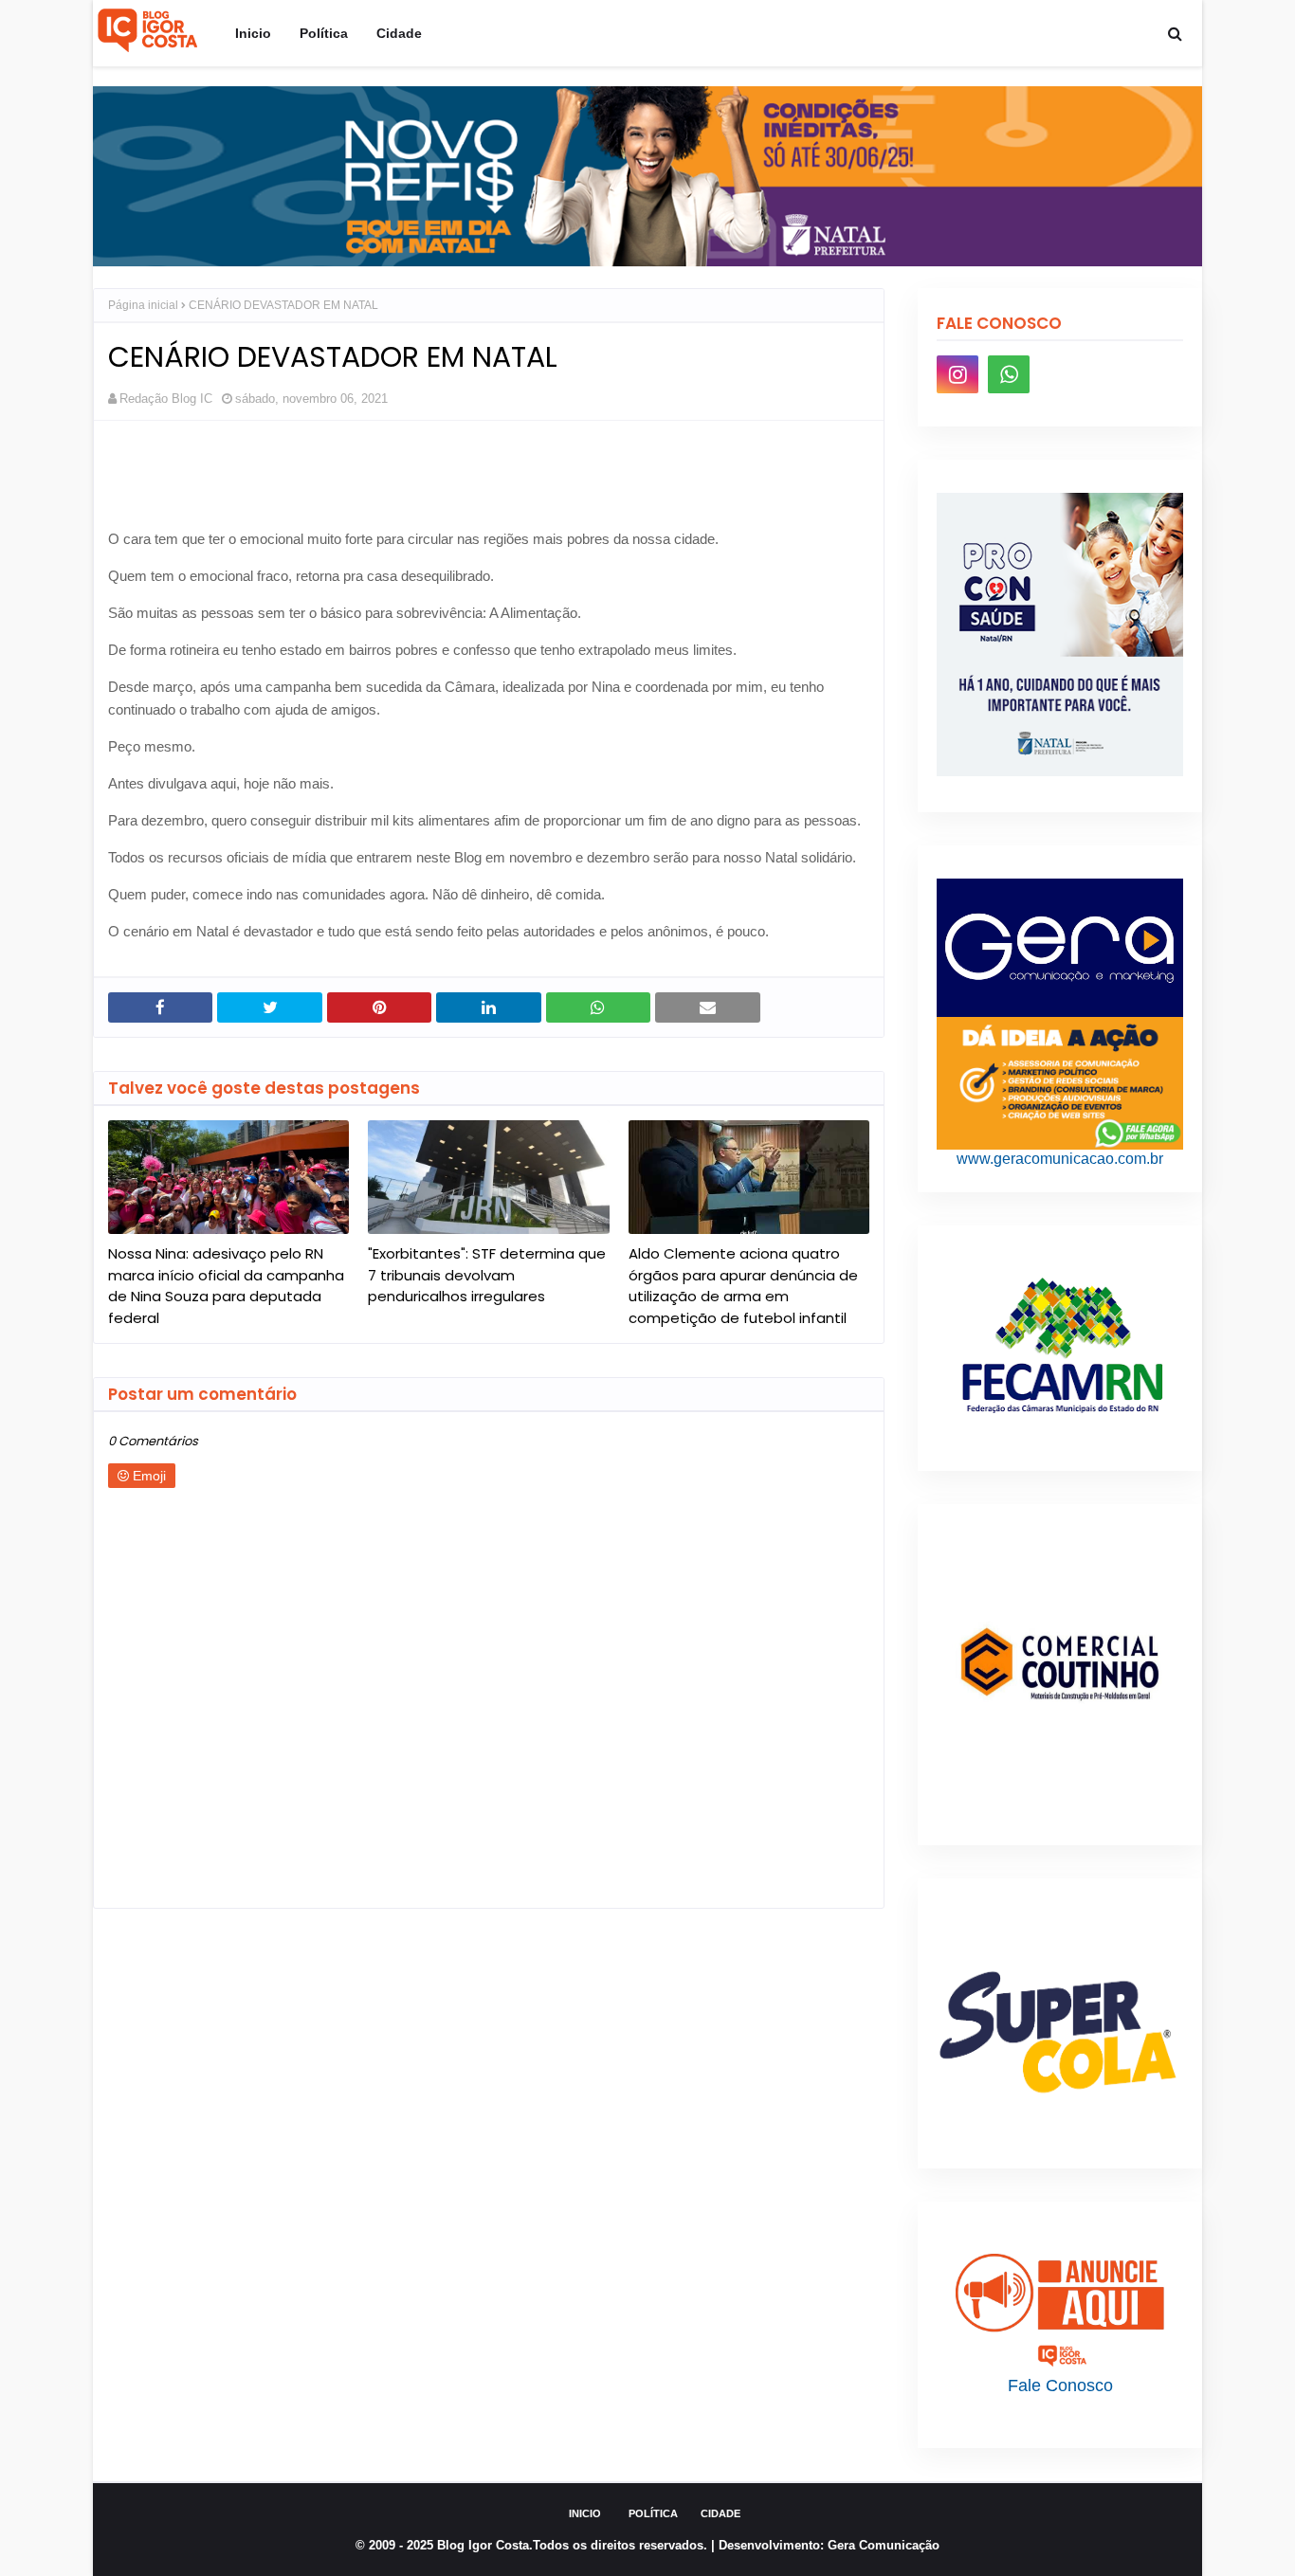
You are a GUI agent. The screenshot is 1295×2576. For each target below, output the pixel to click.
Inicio (585, 2513)
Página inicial (143, 305)
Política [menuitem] (324, 33)
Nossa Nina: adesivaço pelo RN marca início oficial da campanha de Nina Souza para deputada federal (226, 1286)
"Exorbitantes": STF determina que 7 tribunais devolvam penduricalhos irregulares (487, 1275)
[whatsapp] (1009, 374)
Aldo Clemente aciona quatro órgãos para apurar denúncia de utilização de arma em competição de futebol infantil (743, 1286)
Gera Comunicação (884, 2545)
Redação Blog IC (166, 399)
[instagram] (958, 374)
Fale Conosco (1060, 2386)
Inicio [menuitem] (253, 33)
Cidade (720, 2513)
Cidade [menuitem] (399, 33)
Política (653, 2513)
